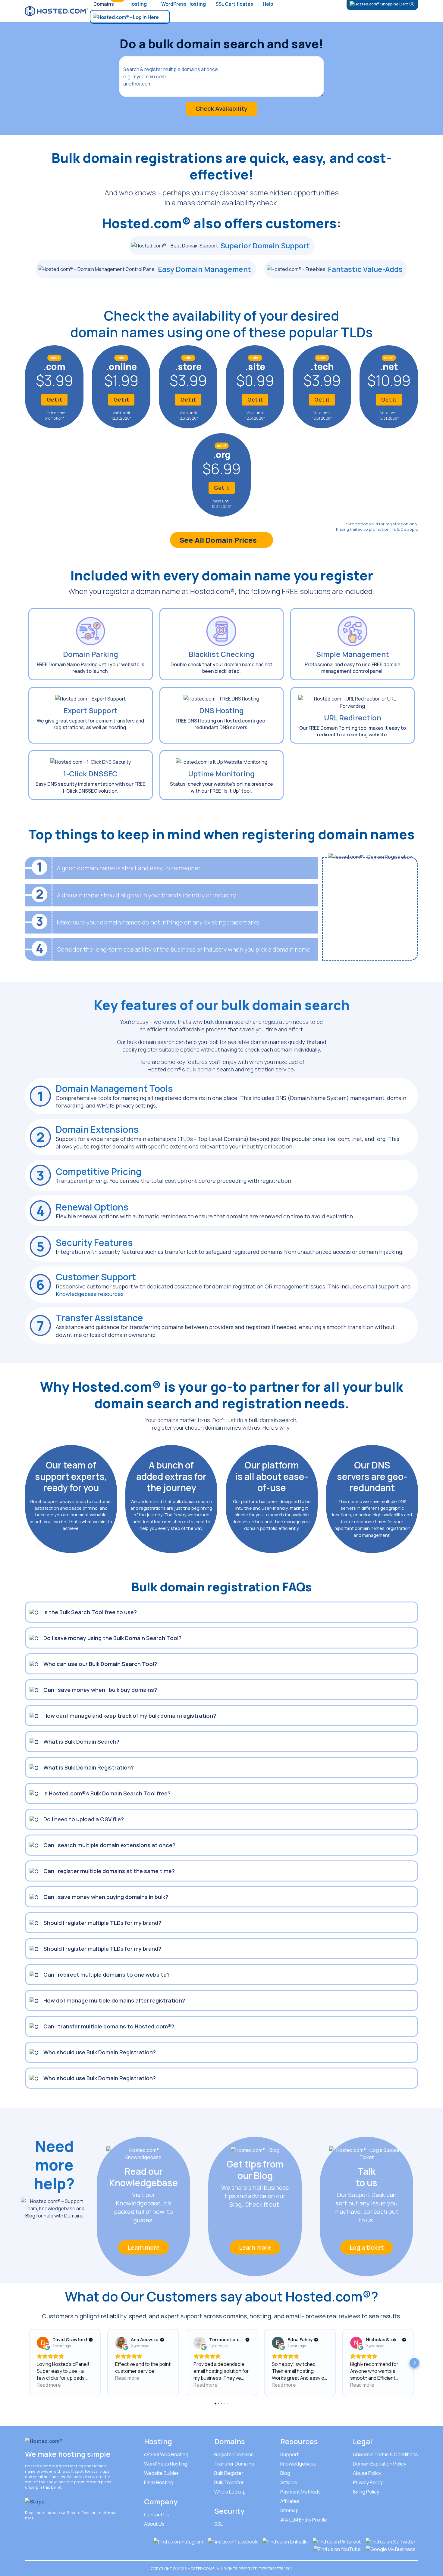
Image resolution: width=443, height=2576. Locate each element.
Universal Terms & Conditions (385, 2454)
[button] (29, 2363)
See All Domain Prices (219, 540)
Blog (285, 2473)
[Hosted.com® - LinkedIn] (285, 2541)
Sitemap (289, 2510)
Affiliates (290, 2501)
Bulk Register (229, 2473)
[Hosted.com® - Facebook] (233, 2541)
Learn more (144, 2247)
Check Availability (222, 109)
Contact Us (157, 2515)
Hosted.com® (38, 2466)
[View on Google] (43, 2343)
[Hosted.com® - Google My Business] (391, 2549)
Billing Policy (366, 2492)
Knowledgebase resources (90, 1294)
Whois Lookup (230, 2492)
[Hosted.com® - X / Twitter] (391, 2541)
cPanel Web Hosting (166, 2454)
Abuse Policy (367, 2473)
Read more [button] (49, 2385)
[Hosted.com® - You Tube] (337, 2549)
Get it (54, 399)
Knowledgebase (298, 2464)
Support (289, 2454)
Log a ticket (367, 2247)
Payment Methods (300, 2492)
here (29, 2518)
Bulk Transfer (229, 2482)
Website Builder (161, 2473)
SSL (218, 2524)
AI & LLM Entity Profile (304, 2520)
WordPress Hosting (166, 2464)
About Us (154, 2524)
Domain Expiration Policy (380, 2464)
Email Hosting (159, 2482)
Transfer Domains (234, 2464)
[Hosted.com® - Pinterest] (337, 2541)
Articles (289, 2482)
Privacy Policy (368, 2482)
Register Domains (234, 2454)
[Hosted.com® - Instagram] (178, 2541)
